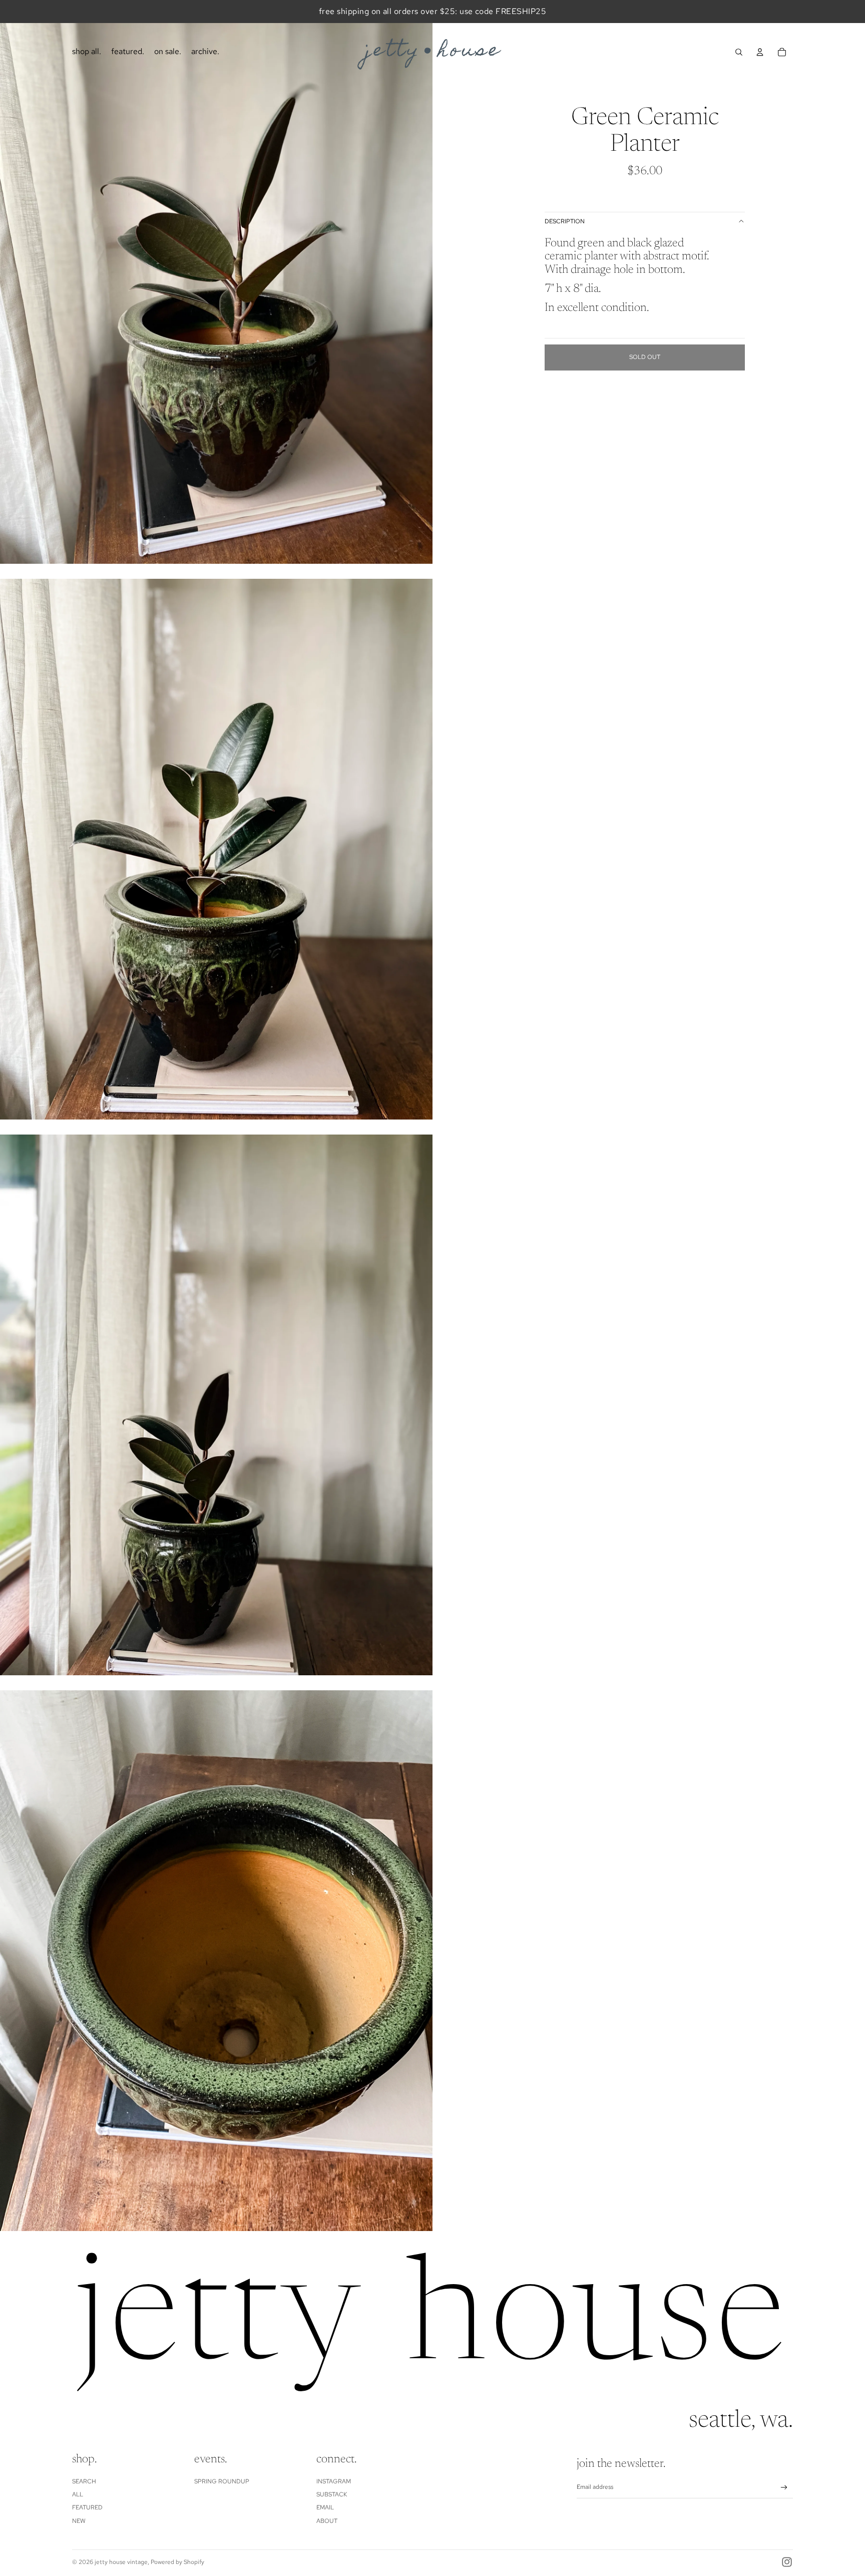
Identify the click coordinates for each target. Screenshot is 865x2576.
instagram (334, 2481)
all (78, 2494)
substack (332, 2494)
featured (87, 2507)
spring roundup (222, 2481)
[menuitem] (87, 52)
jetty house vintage (121, 2562)
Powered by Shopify (177, 2562)
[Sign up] (784, 2488)
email (325, 2507)
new (79, 2521)
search (84, 2481)
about (327, 2521)
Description (565, 221)
